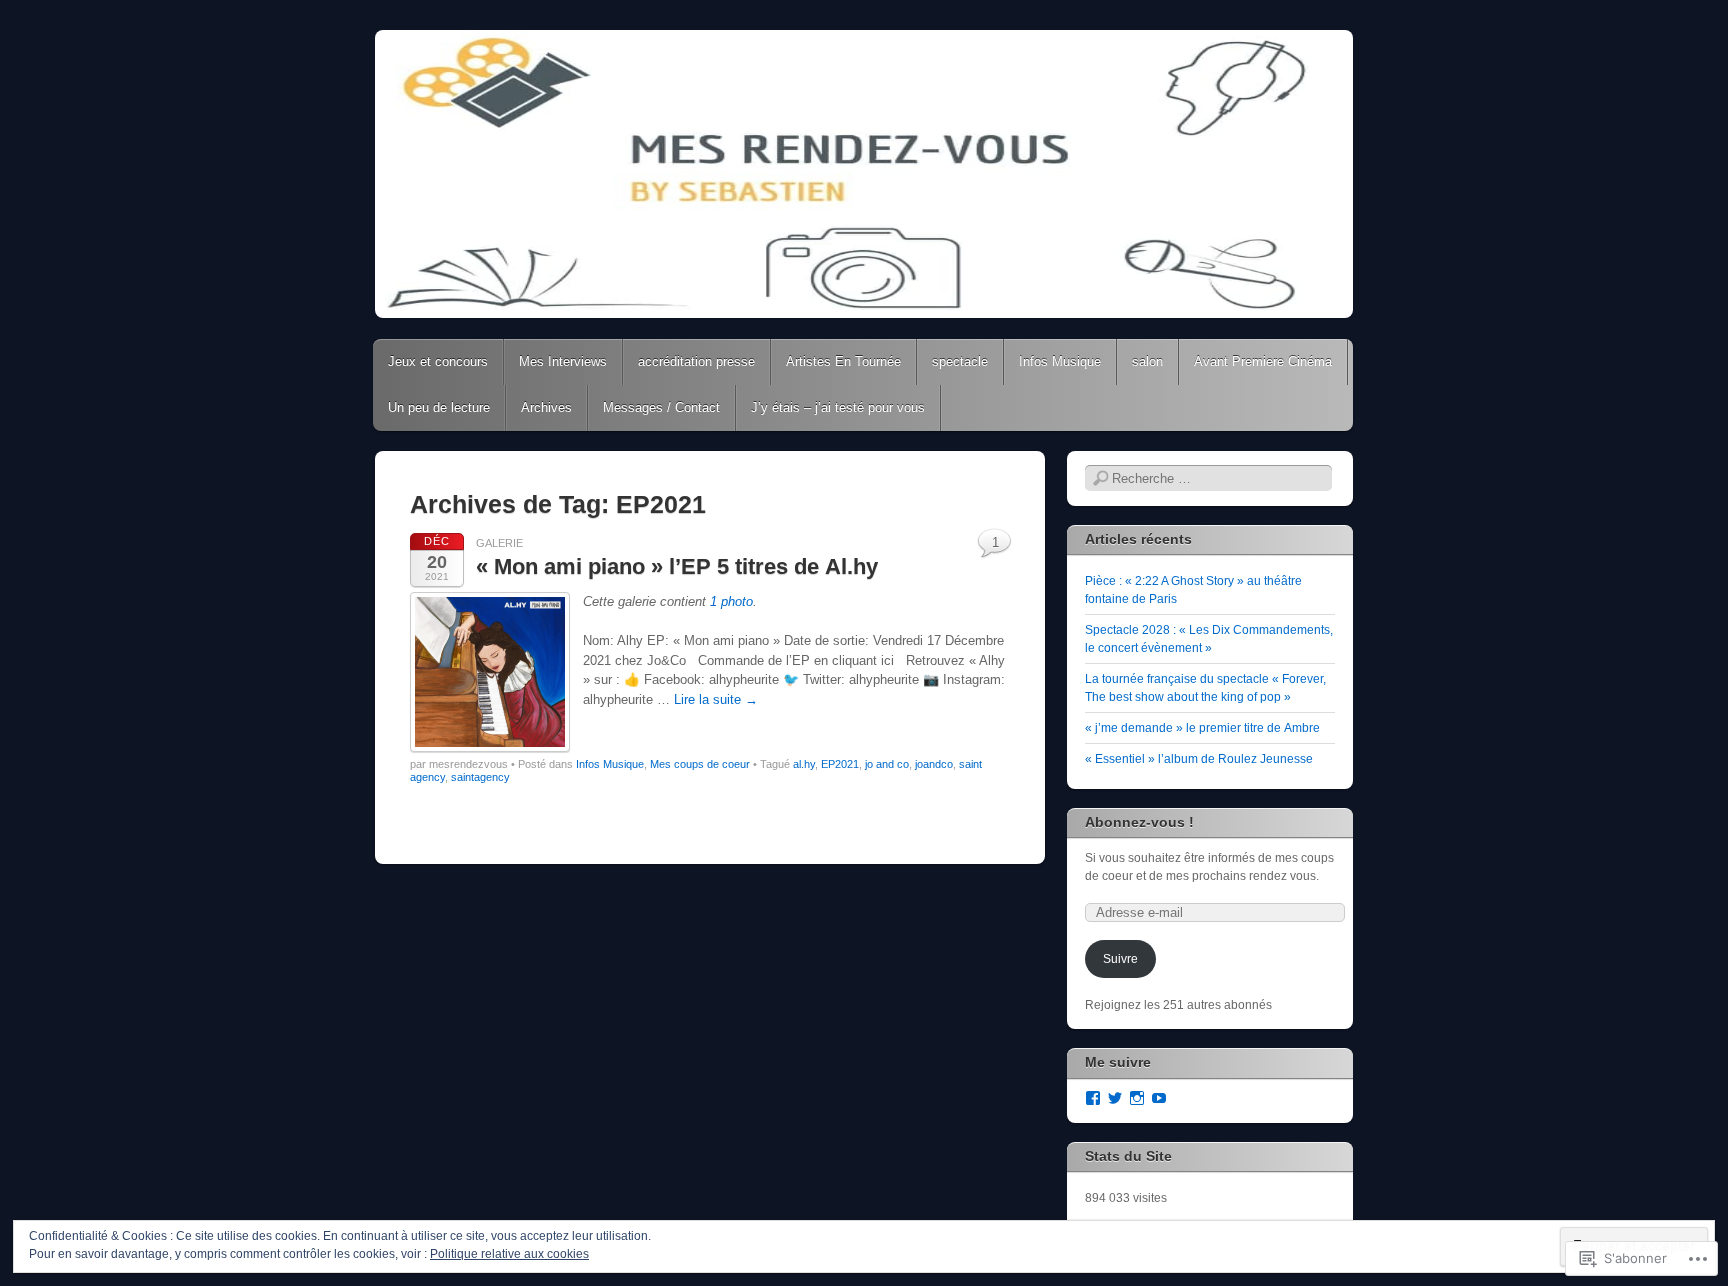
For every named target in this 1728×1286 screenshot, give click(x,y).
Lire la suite (716, 699)
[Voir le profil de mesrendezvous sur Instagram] (1137, 1098)
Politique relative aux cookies (509, 1254)
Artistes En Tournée (843, 361)
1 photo (731, 601)
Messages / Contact (661, 407)
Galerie (499, 543)
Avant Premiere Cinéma (1263, 361)
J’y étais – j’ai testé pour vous (838, 407)
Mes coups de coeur (700, 764)
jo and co (887, 764)
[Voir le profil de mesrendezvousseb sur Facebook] (1093, 1098)
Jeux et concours (438, 361)
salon (1147, 361)
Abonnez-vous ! (1139, 822)
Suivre (1120, 959)
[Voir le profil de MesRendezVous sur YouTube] (1159, 1098)
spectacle (960, 361)
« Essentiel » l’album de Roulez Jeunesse (1199, 759)
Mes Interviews (563, 361)
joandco (934, 764)
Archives (546, 407)
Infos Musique (1060, 361)
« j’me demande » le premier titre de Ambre (1202, 728)
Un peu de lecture (439, 407)
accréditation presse (696, 361)
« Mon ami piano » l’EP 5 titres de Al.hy (677, 566)
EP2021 (840, 764)
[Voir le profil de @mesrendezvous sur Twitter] (1115, 1098)
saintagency (480, 777)
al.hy (804, 764)
